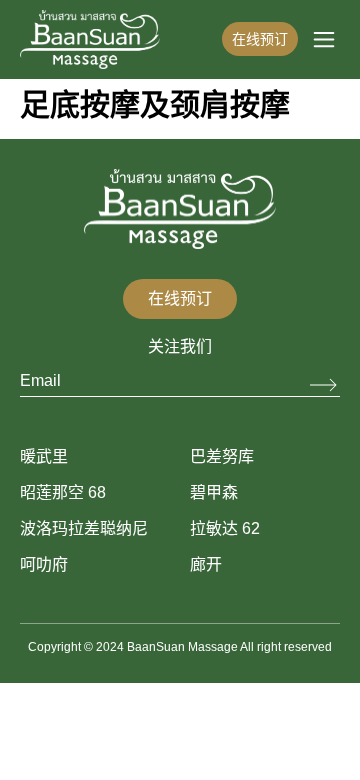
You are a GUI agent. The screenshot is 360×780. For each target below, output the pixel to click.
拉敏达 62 (225, 528)
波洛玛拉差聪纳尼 (84, 528)
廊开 (206, 564)
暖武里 (44, 456)
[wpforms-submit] (325, 385)
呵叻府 (44, 564)
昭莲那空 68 (63, 492)
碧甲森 (214, 492)
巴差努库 (222, 456)
